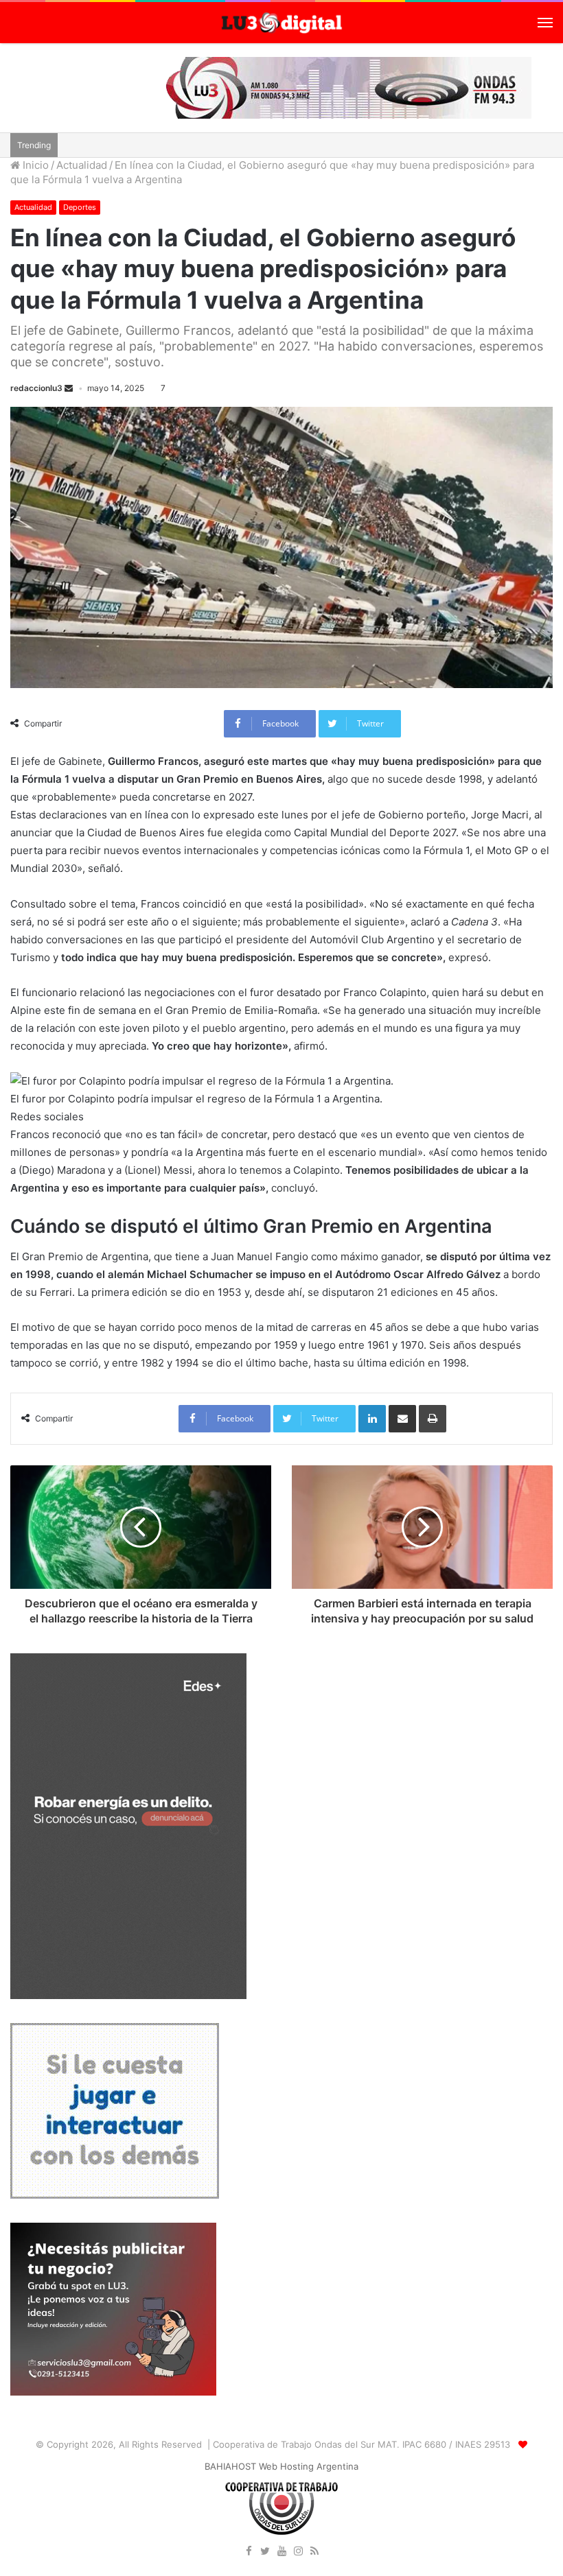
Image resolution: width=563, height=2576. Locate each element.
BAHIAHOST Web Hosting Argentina (281, 2466)
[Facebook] (249, 2552)
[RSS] (314, 2552)
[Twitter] (265, 2552)
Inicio (34, 165)
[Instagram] (298, 2552)
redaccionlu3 (36, 388)
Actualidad (82, 165)
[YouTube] (281, 2552)
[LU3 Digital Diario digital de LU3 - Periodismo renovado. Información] (281, 23)
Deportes (80, 207)
